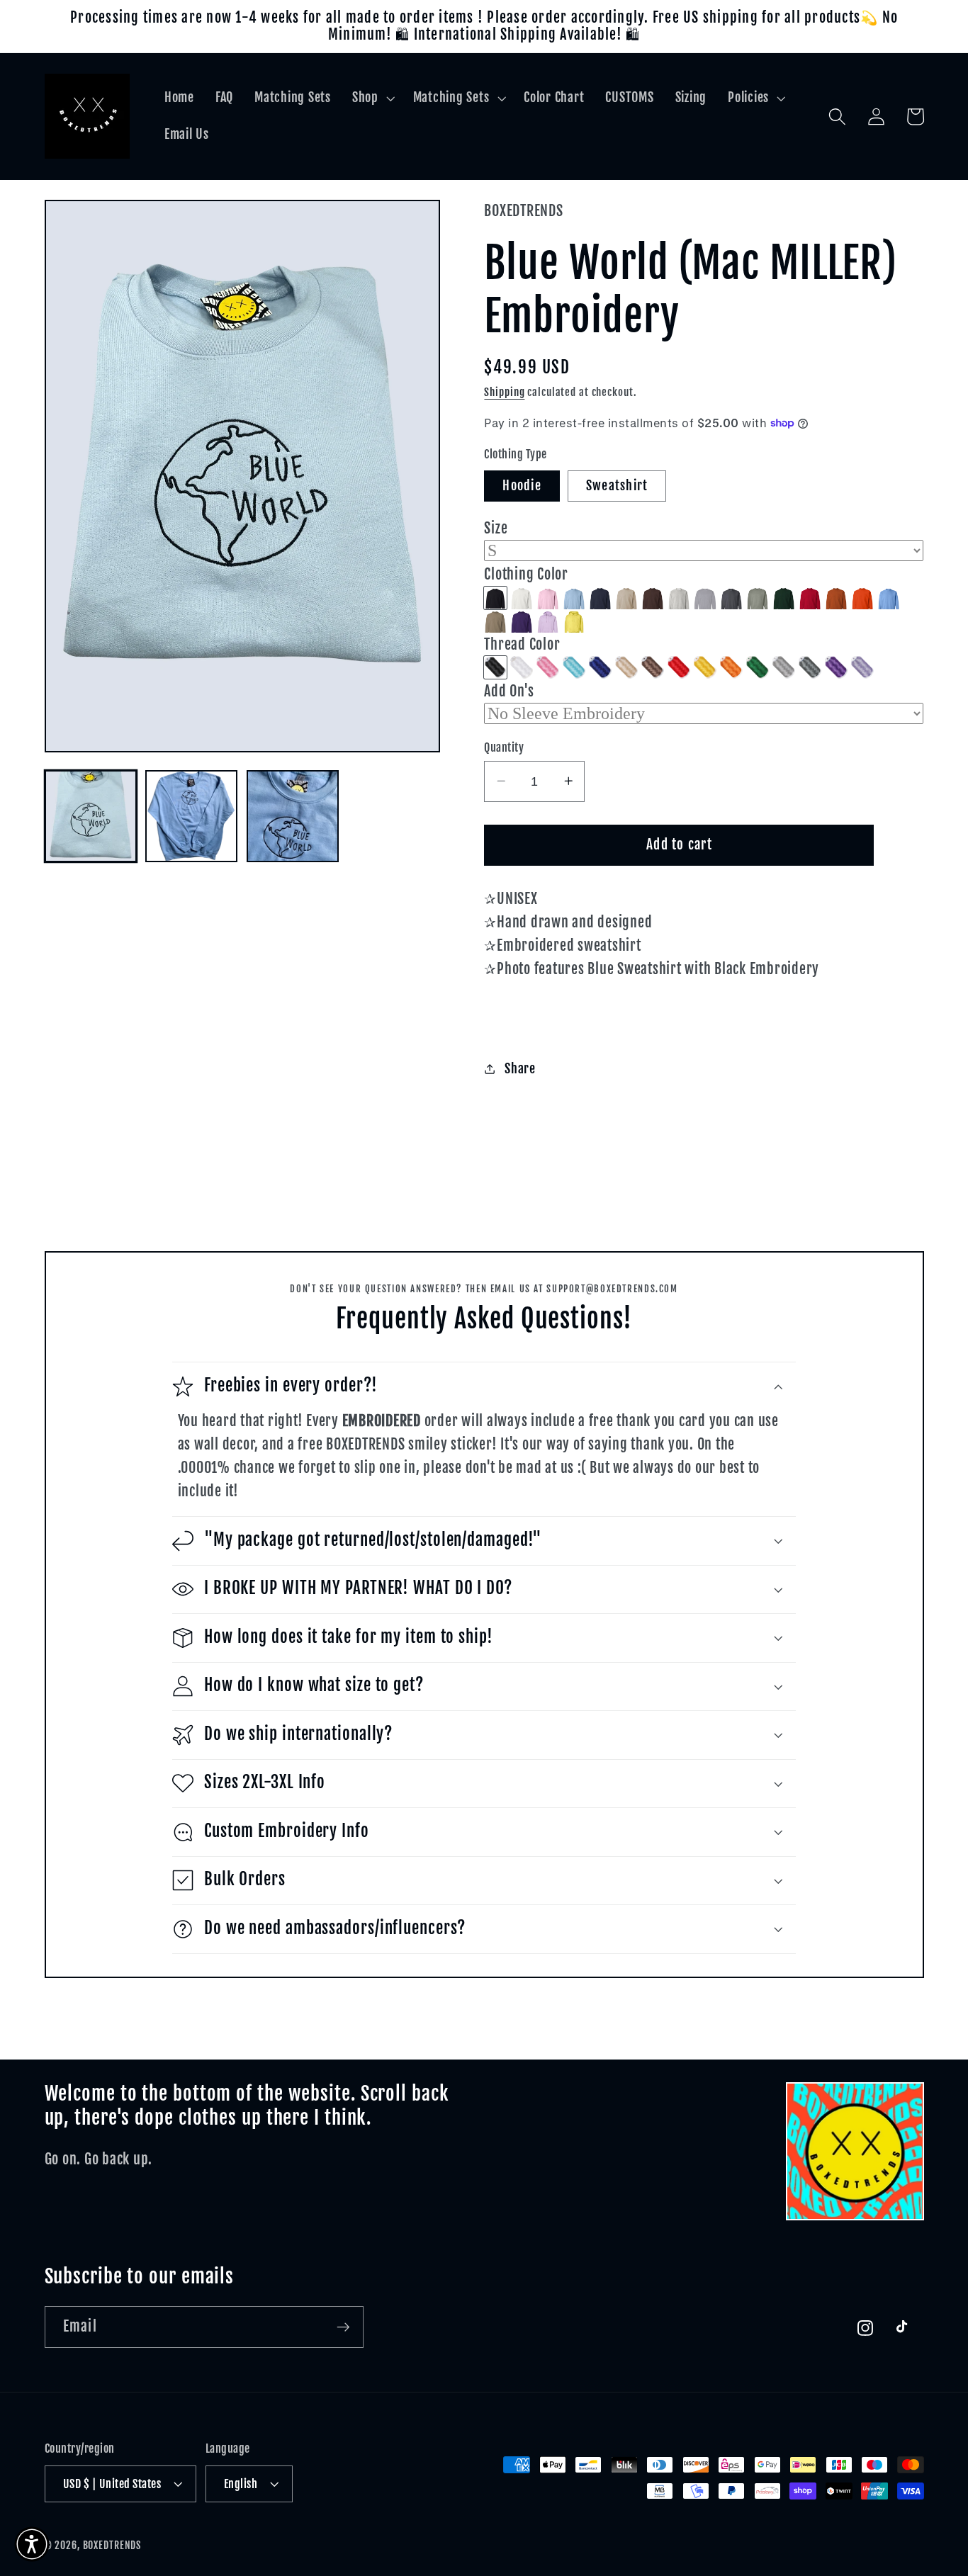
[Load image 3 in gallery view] (293, 816)
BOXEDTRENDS (112, 2545)
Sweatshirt (617, 485)
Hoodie (522, 485)
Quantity (504, 747)
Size (496, 527)
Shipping (504, 391)
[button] (372, 98)
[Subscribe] (343, 2327)
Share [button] (520, 1068)
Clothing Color (526, 574)
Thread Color (522, 644)
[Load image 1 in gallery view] (91, 816)
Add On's (509, 690)
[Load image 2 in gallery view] (191, 816)
